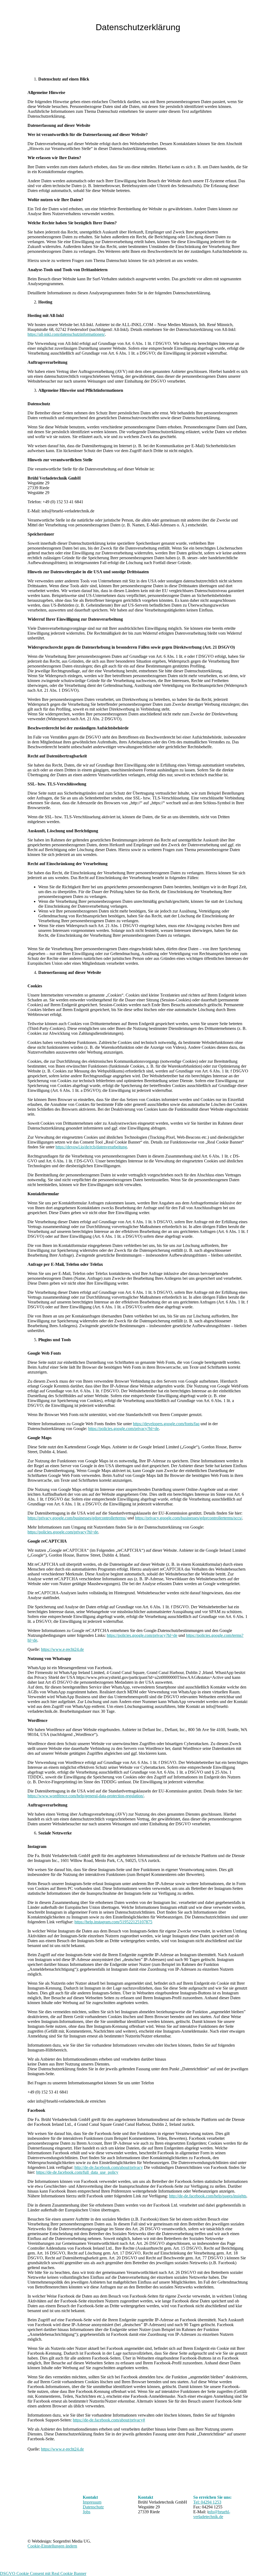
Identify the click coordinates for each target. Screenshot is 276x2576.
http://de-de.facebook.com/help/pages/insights (208, 2196)
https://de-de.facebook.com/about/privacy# (109, 2420)
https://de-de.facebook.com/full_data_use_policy (77, 2172)
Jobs (201, 15)
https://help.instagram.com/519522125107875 (113, 1922)
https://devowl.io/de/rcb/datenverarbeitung (91, 1147)
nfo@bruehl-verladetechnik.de (212, 2514)
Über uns (92, 15)
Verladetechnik (146, 15)
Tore (113, 15)
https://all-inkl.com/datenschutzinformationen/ (66, 334)
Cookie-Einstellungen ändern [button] (52, 2546)
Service (182, 15)
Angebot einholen (258, 15)
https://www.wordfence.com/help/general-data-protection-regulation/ (86, 1796)
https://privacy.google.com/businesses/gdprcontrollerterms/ (77, 1518)
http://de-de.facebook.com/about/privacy (109, 2167)
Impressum (92, 2502)
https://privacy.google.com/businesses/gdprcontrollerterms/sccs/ (189, 1518)
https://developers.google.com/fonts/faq (166, 1424)
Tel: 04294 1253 (207, 2502)
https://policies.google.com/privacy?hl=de (123, 1429)
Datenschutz (93, 2507)
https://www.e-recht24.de (62, 1649)
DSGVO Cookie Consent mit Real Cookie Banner (43, 2573)
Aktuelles (223, 15)
